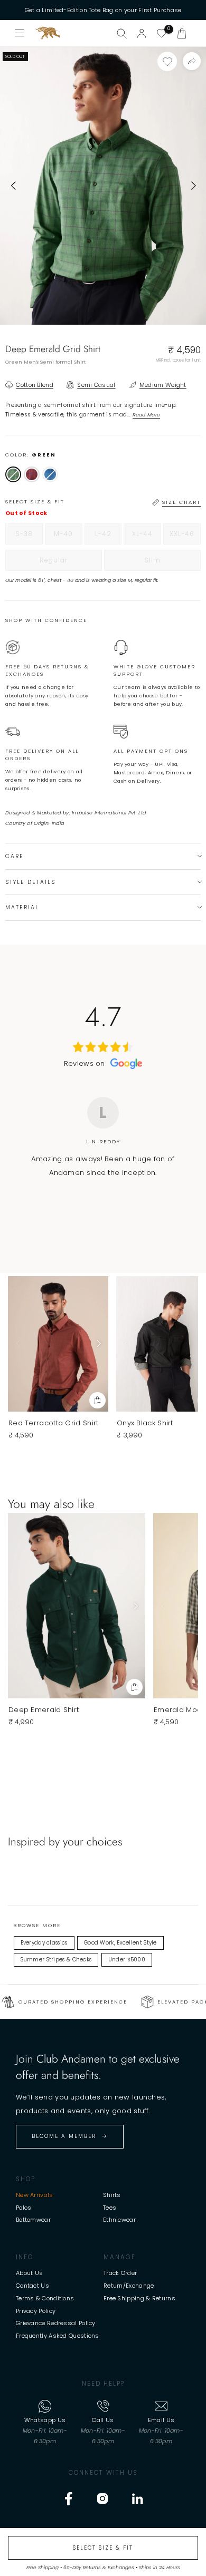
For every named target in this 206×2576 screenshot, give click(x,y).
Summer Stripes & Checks (56, 1960)
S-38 (29, 537)
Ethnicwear (119, 2220)
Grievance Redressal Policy (56, 2323)
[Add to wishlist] (167, 61)
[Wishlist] (162, 33)
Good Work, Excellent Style (120, 1943)
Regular (71, 563)
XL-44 (147, 537)
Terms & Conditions (45, 2298)
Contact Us (32, 2286)
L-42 (109, 537)
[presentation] (13, 186)
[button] (182, 33)
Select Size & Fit (103, 2548)
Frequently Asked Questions (58, 2336)
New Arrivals (35, 2195)
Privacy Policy (36, 2311)
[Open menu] (20, 33)
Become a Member (64, 2136)
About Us (29, 2273)
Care (15, 856)
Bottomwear (33, 2220)
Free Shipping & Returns (139, 2298)
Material (22, 907)
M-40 (68, 537)
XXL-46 (185, 537)
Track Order (120, 2273)
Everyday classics (44, 1943)
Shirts (112, 2195)
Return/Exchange (129, 2286)
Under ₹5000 (127, 1960)
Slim (172, 563)
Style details (30, 882)
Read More (147, 415)
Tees (110, 2208)
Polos (24, 2208)
